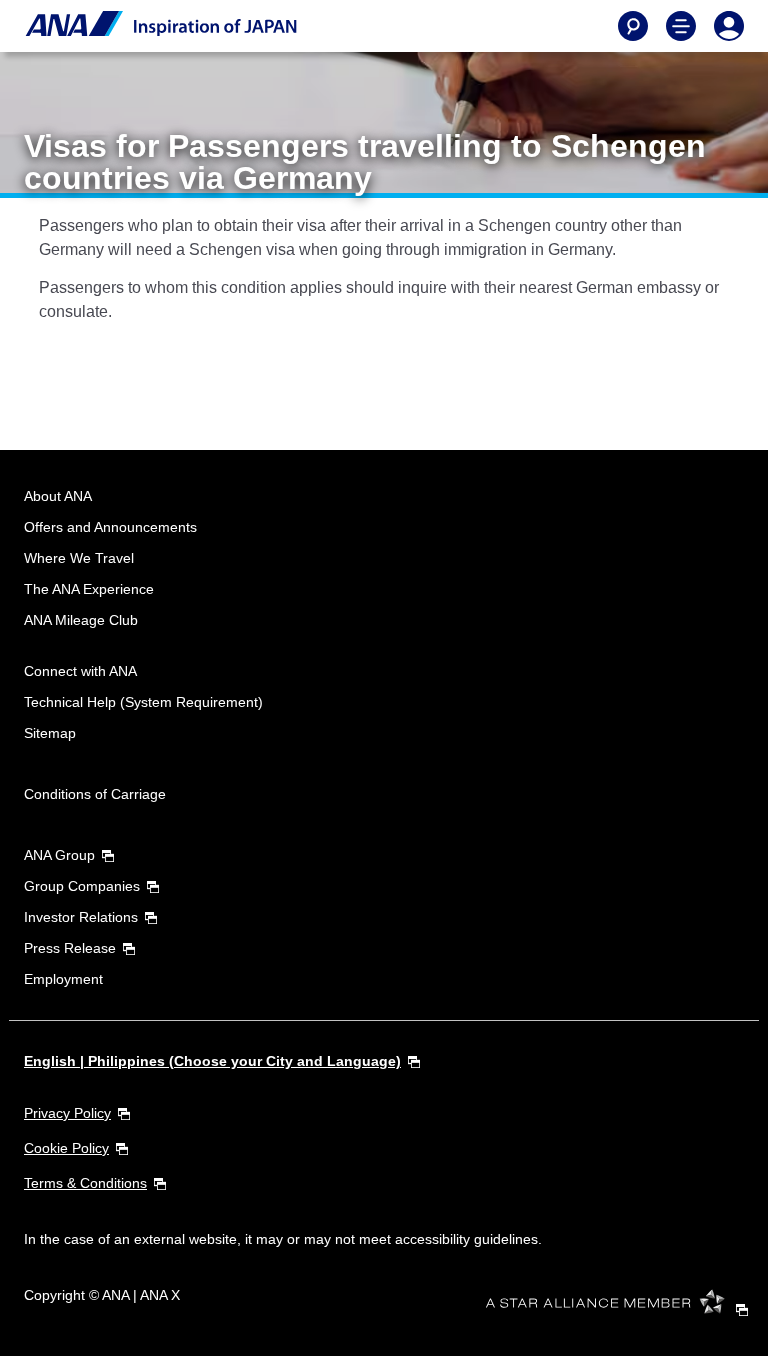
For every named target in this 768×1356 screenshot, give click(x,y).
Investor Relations (81, 917)
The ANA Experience (89, 589)
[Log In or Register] (729, 26)
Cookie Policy (66, 1148)
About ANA (58, 496)
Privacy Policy (67, 1113)
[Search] (633, 26)
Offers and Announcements (110, 527)
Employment (63, 979)
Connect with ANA (80, 671)
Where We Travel (79, 558)
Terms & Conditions (85, 1183)
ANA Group (59, 855)
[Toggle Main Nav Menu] (681, 26)
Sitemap (50, 733)
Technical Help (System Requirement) (143, 702)
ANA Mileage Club (81, 620)
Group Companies (82, 886)
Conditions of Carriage (95, 794)
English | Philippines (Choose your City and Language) (212, 1061)
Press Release (70, 948)
